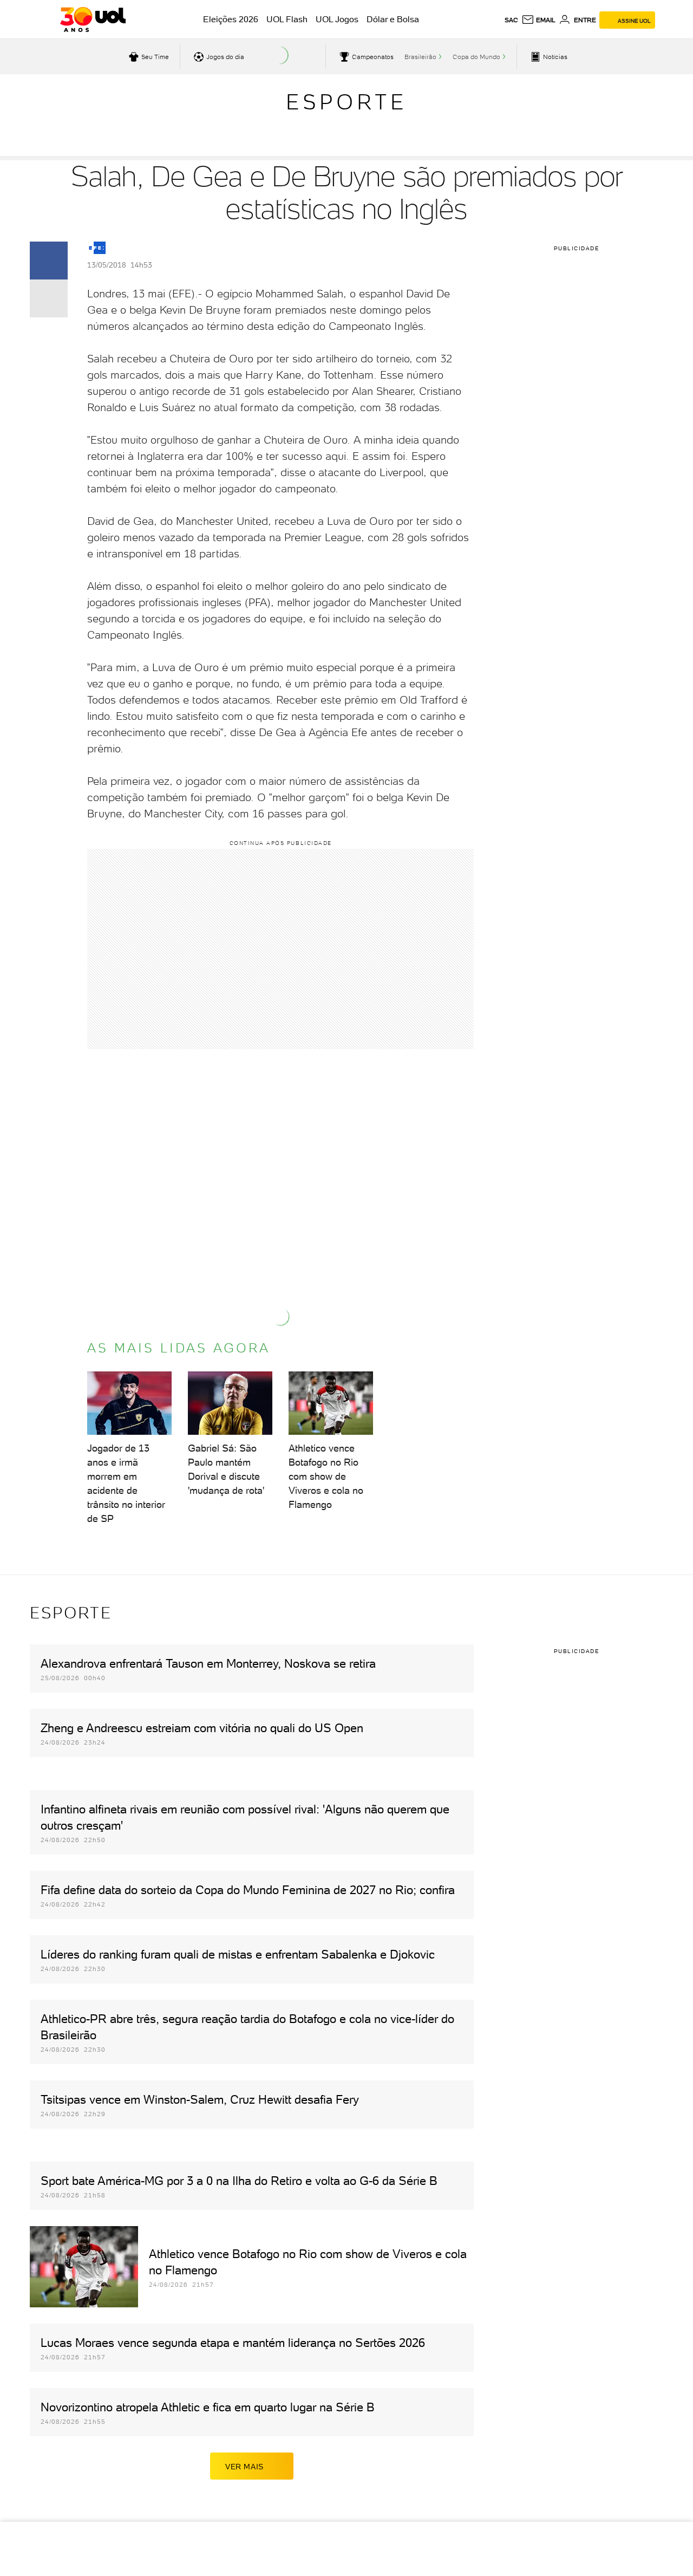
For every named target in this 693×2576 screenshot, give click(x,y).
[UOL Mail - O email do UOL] (538, 20)
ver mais (244, 2467)
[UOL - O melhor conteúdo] (93, 19)
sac (511, 20)
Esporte (346, 102)
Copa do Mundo (476, 57)
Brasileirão (420, 57)
